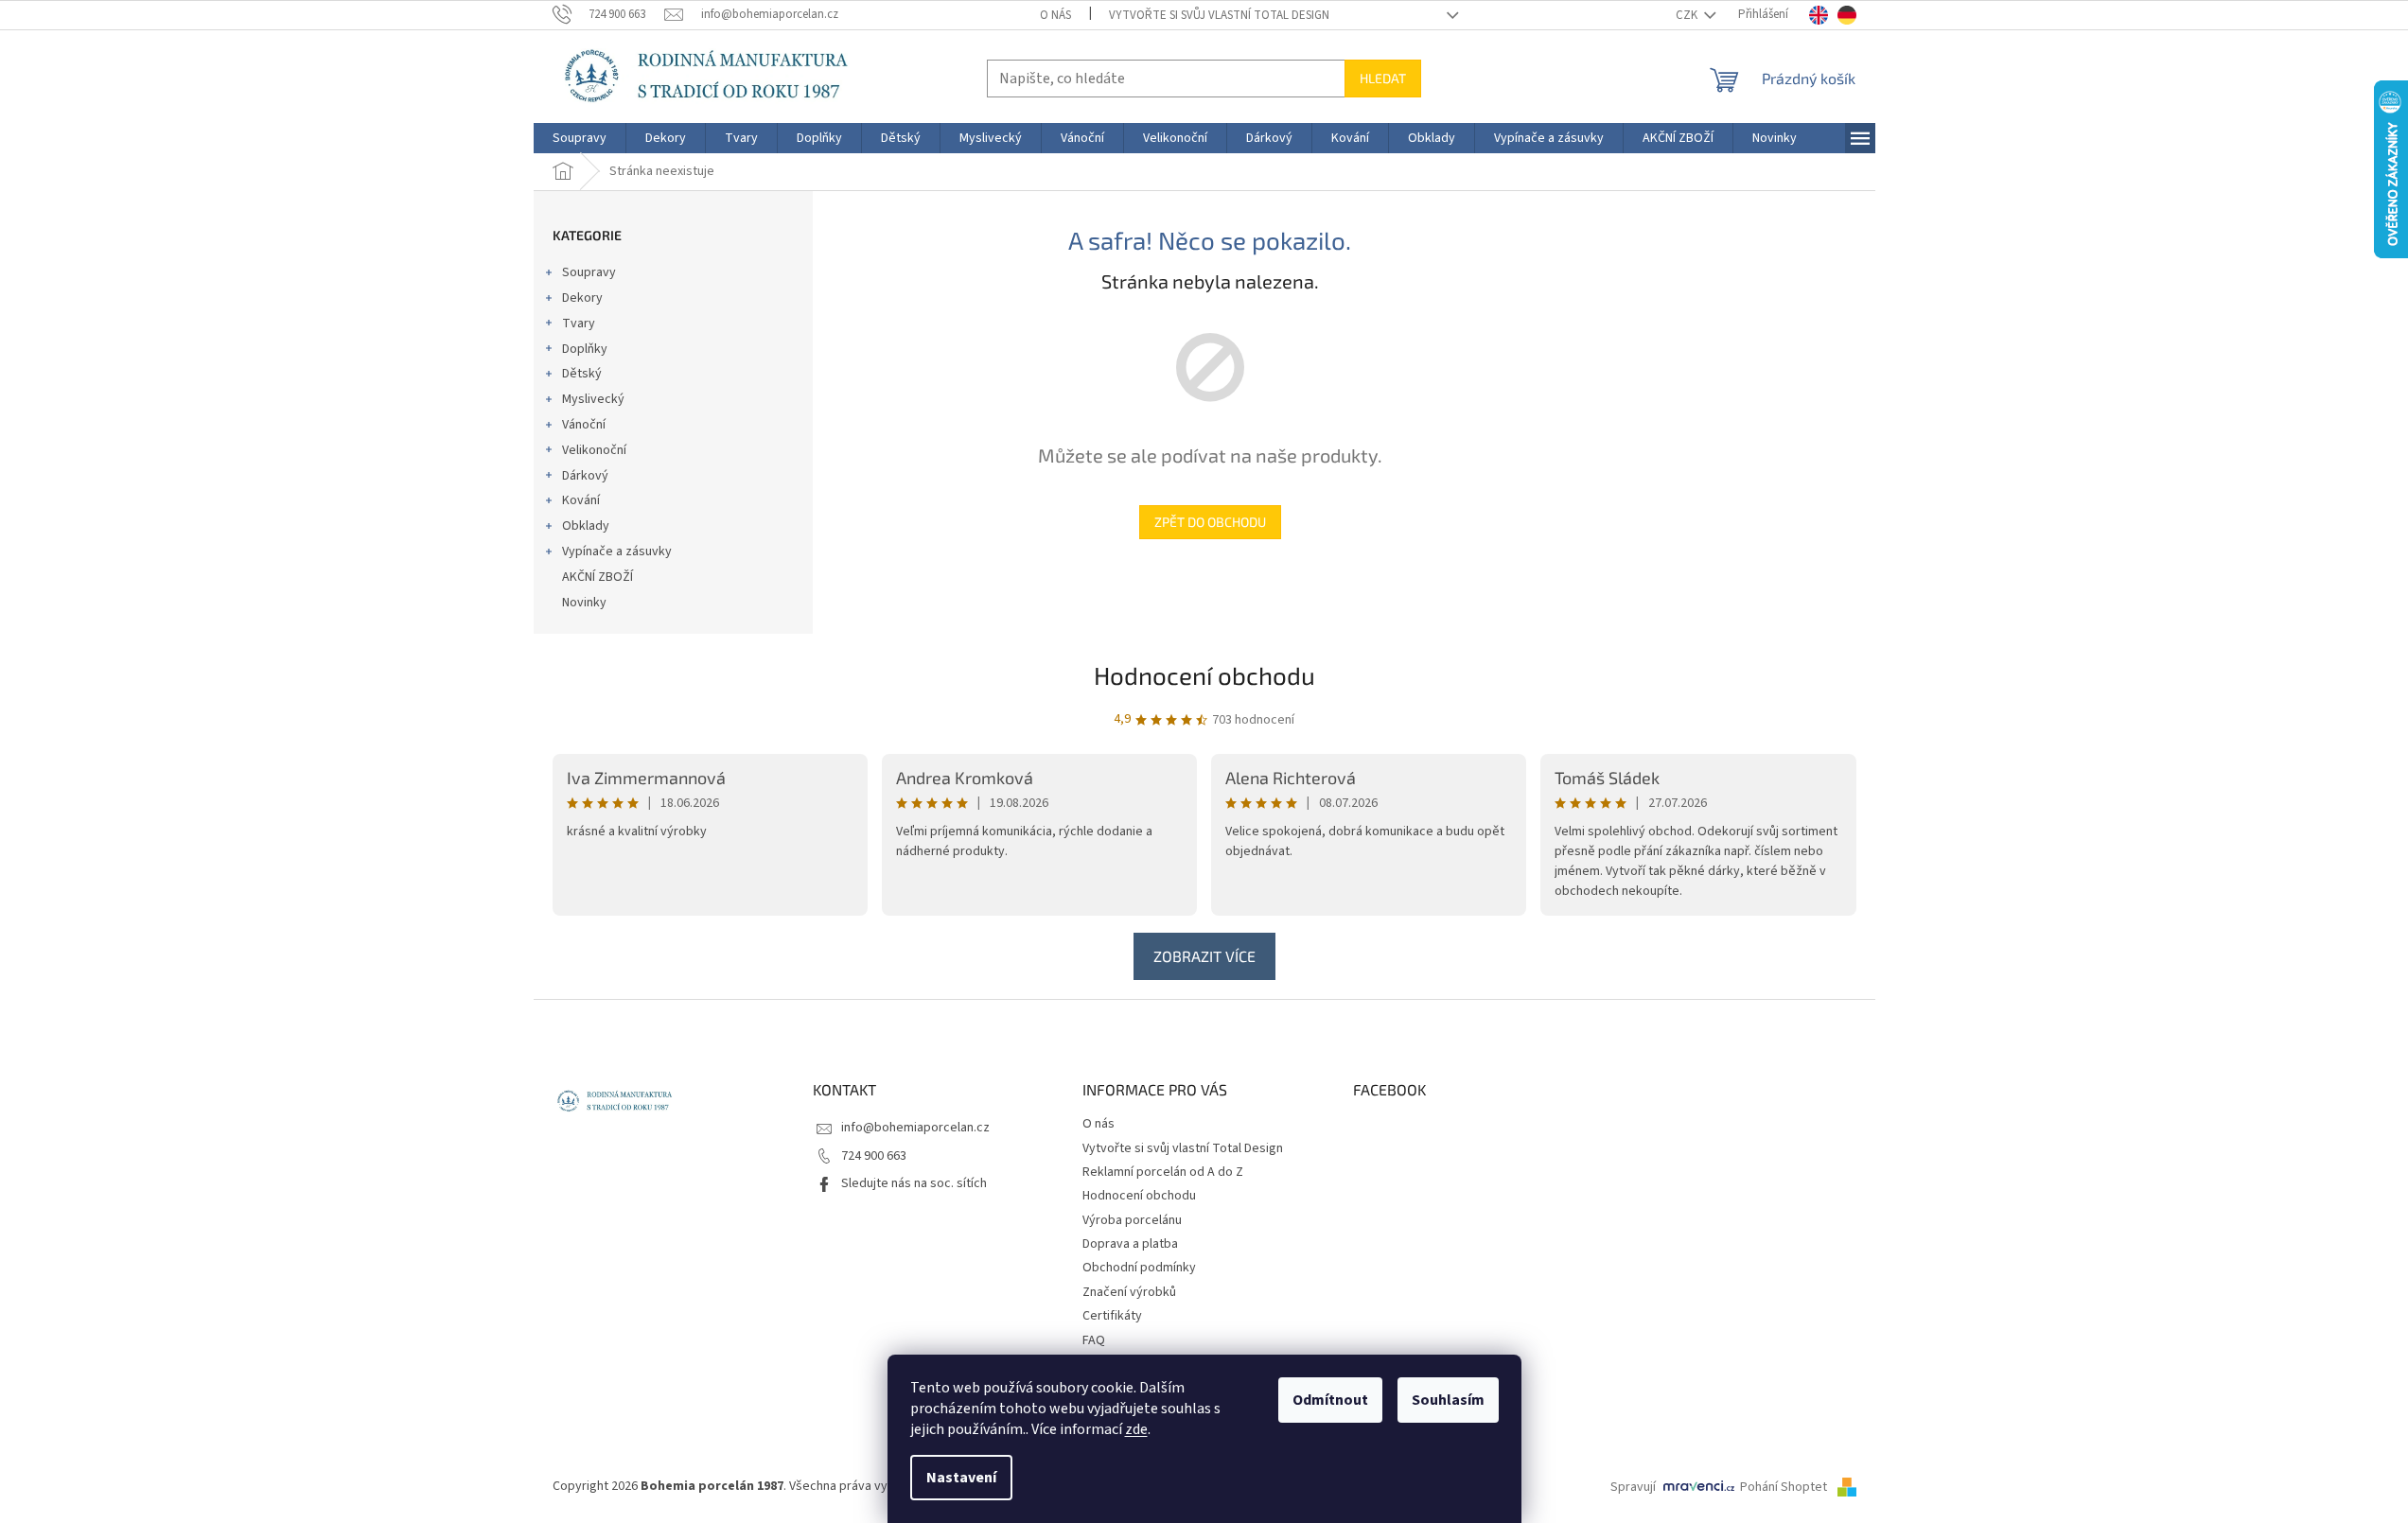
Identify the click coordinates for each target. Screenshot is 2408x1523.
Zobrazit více (1204, 956)
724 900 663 (874, 1156)
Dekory (582, 298)
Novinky (584, 603)
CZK (1688, 15)
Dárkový (585, 476)
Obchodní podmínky (1139, 1268)
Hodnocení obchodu (1204, 675)
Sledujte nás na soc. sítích (914, 1183)
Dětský (582, 374)
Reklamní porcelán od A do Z (1163, 1172)
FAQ (1094, 1340)
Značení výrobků (1129, 1292)
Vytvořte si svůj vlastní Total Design (1219, 15)
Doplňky (585, 349)
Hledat (1383, 78)
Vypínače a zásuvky (617, 551)
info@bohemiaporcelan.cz (915, 1128)
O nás (1055, 15)
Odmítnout (1330, 1400)
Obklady (586, 526)
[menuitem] (580, 138)
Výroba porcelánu (1132, 1220)
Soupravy (589, 272)
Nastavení (961, 1478)
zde (1136, 1429)
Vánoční (584, 425)
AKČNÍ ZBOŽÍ (598, 577)
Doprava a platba (1130, 1244)
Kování (581, 500)
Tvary (579, 324)
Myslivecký (593, 399)
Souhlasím (1448, 1400)
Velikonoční (594, 450)
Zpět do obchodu (1210, 522)
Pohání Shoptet (1785, 1487)
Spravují (1633, 1487)
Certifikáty (1112, 1316)
